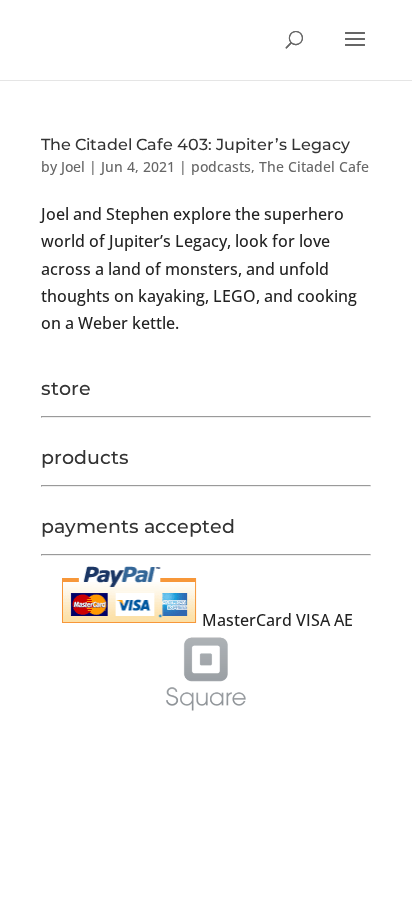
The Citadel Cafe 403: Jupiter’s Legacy (195, 144)
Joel (73, 166)
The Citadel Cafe (314, 166)
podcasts (221, 166)
